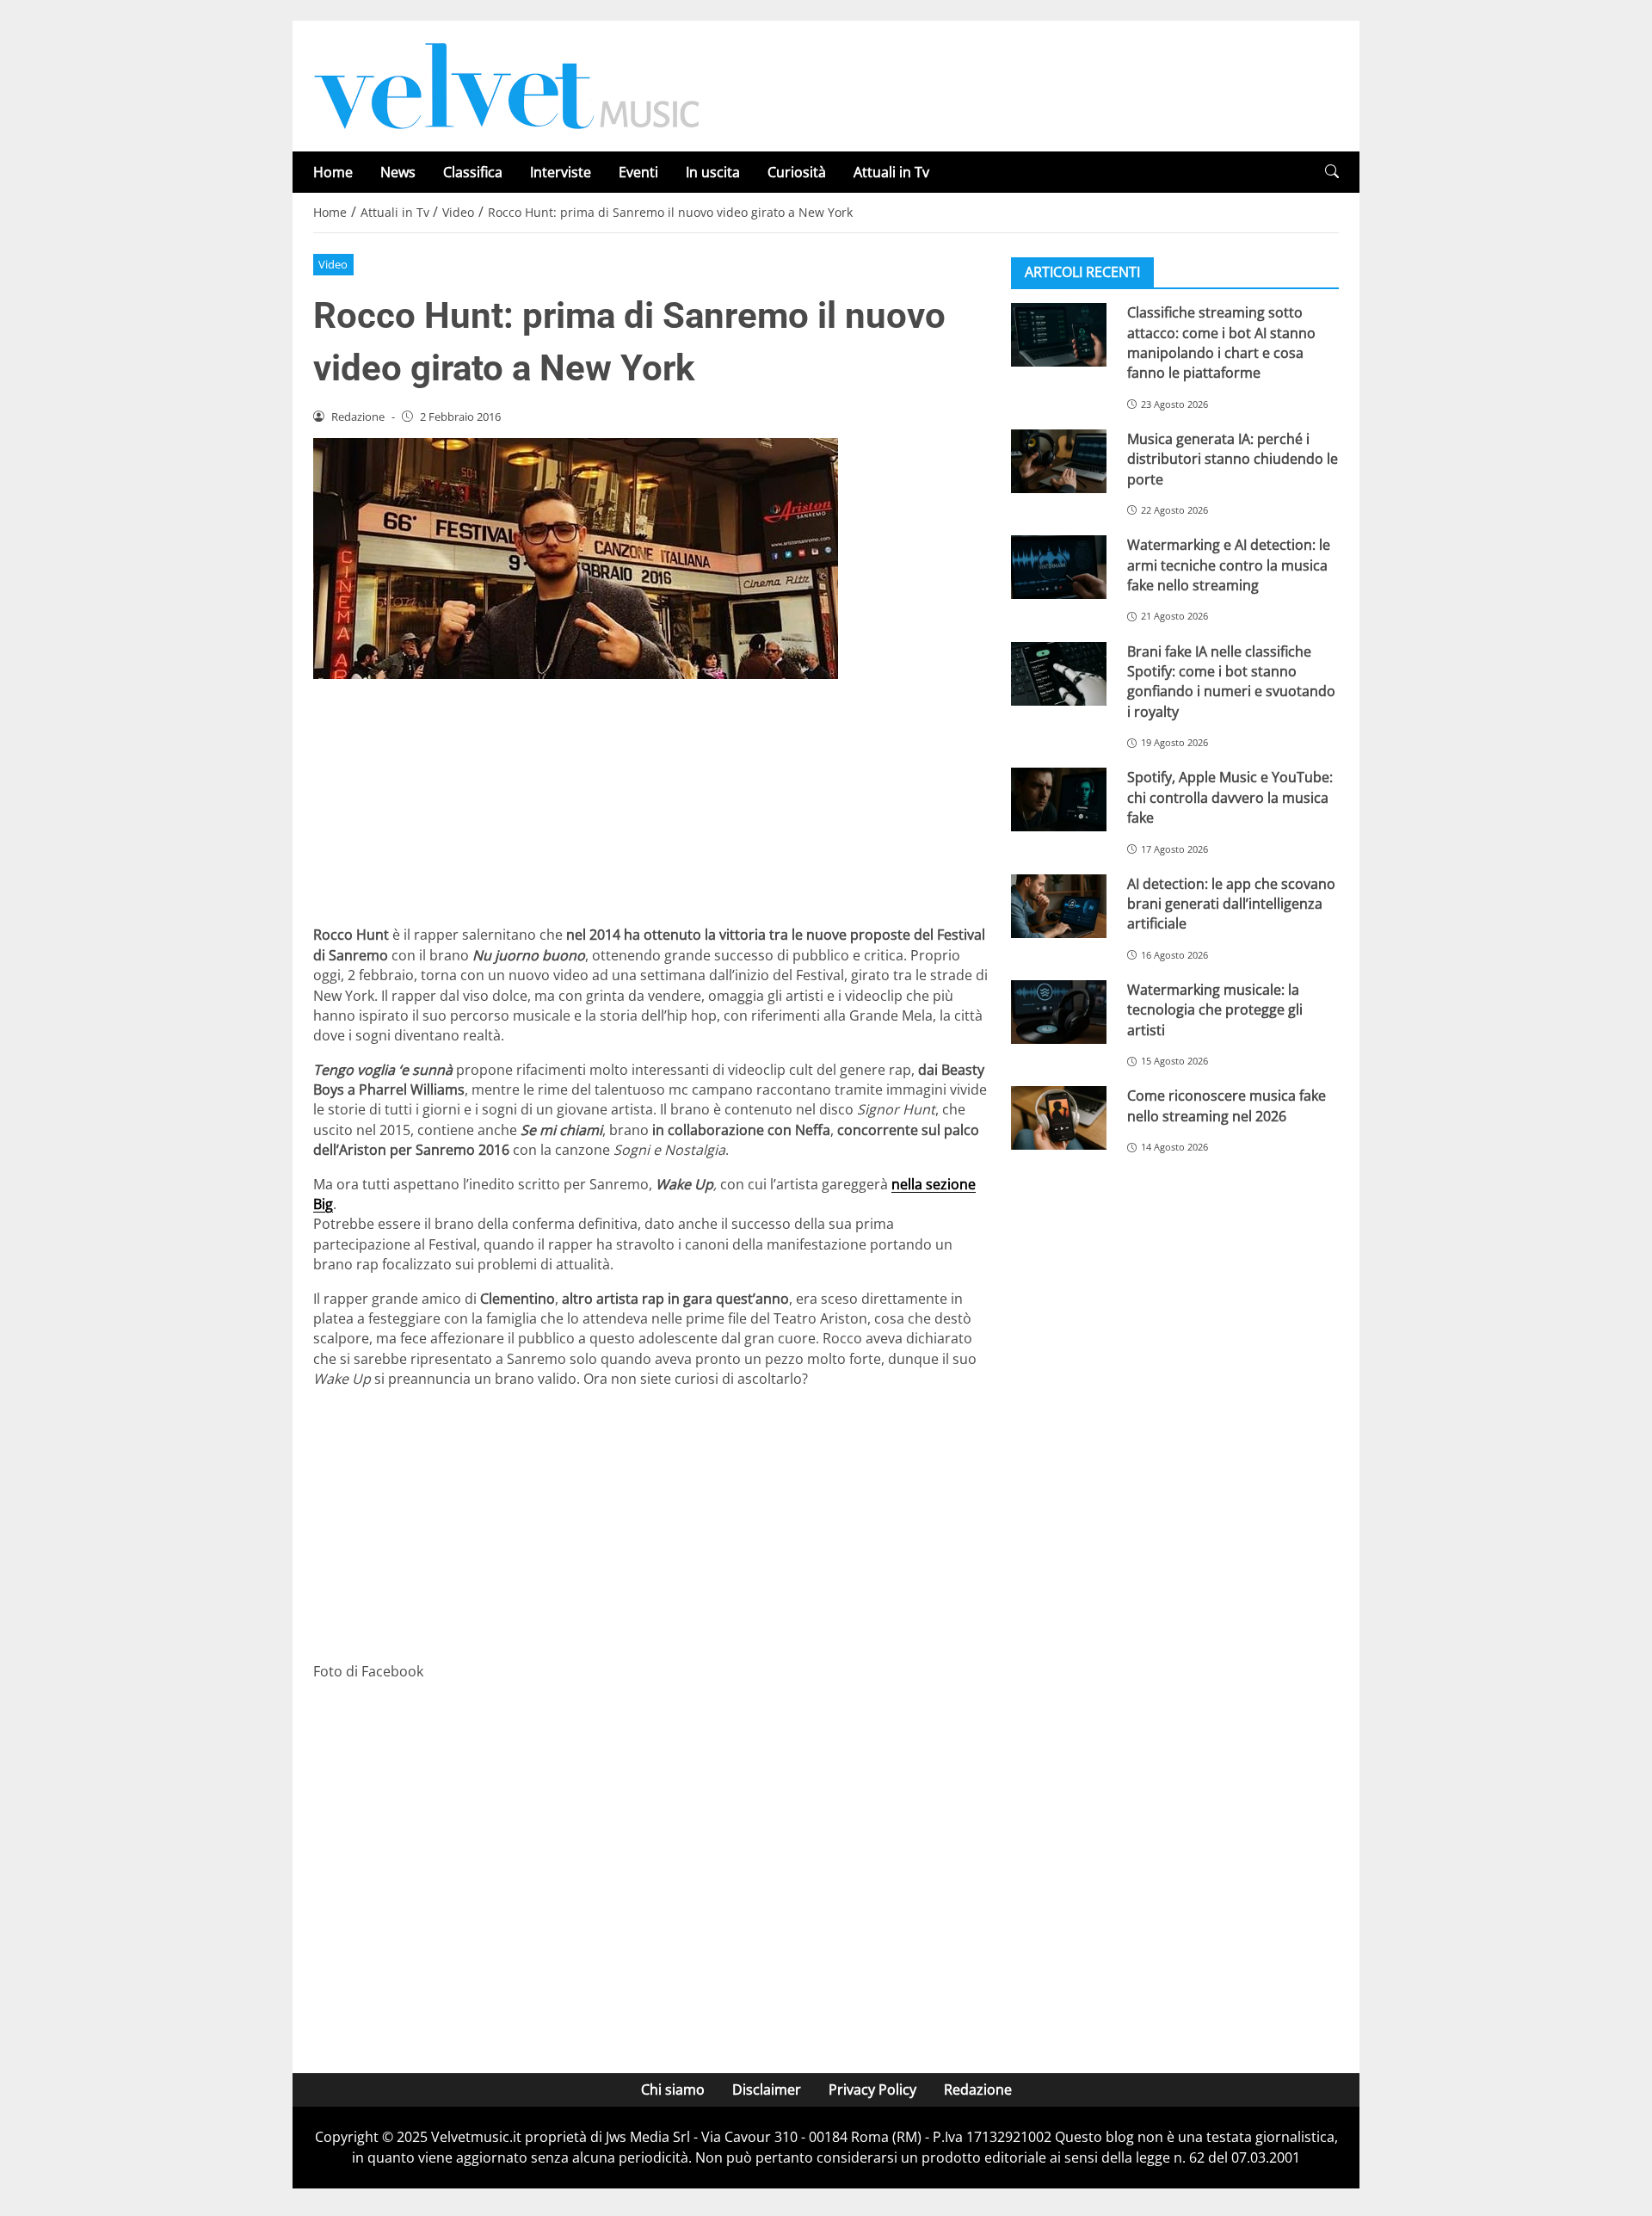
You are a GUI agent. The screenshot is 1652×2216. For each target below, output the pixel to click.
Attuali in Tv (891, 172)
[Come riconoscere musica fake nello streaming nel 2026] (1059, 1118)
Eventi (638, 172)
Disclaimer (767, 2089)
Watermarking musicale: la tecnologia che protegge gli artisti (1215, 1010)
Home (333, 172)
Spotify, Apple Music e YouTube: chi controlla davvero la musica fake (1230, 797)
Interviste (561, 172)
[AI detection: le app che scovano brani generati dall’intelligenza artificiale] (1059, 905)
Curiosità (797, 172)
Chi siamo (673, 2089)
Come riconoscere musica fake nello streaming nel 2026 (1227, 1105)
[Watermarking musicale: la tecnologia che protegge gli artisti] (1059, 1012)
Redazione (978, 2089)
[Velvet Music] (507, 84)
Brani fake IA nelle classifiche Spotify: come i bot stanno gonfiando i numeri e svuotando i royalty (1231, 681)
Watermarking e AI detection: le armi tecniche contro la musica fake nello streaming (1229, 565)
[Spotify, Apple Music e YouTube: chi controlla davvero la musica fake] (1059, 799)
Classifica (473, 172)
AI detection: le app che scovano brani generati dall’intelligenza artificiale (1231, 903)
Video (333, 264)
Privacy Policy (872, 2089)
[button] (1332, 172)
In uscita (713, 172)
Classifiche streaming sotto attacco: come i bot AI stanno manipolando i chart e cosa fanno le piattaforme (1221, 343)
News (398, 172)
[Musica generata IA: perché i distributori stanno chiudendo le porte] (1059, 461)
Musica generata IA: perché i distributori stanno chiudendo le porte (1233, 459)
